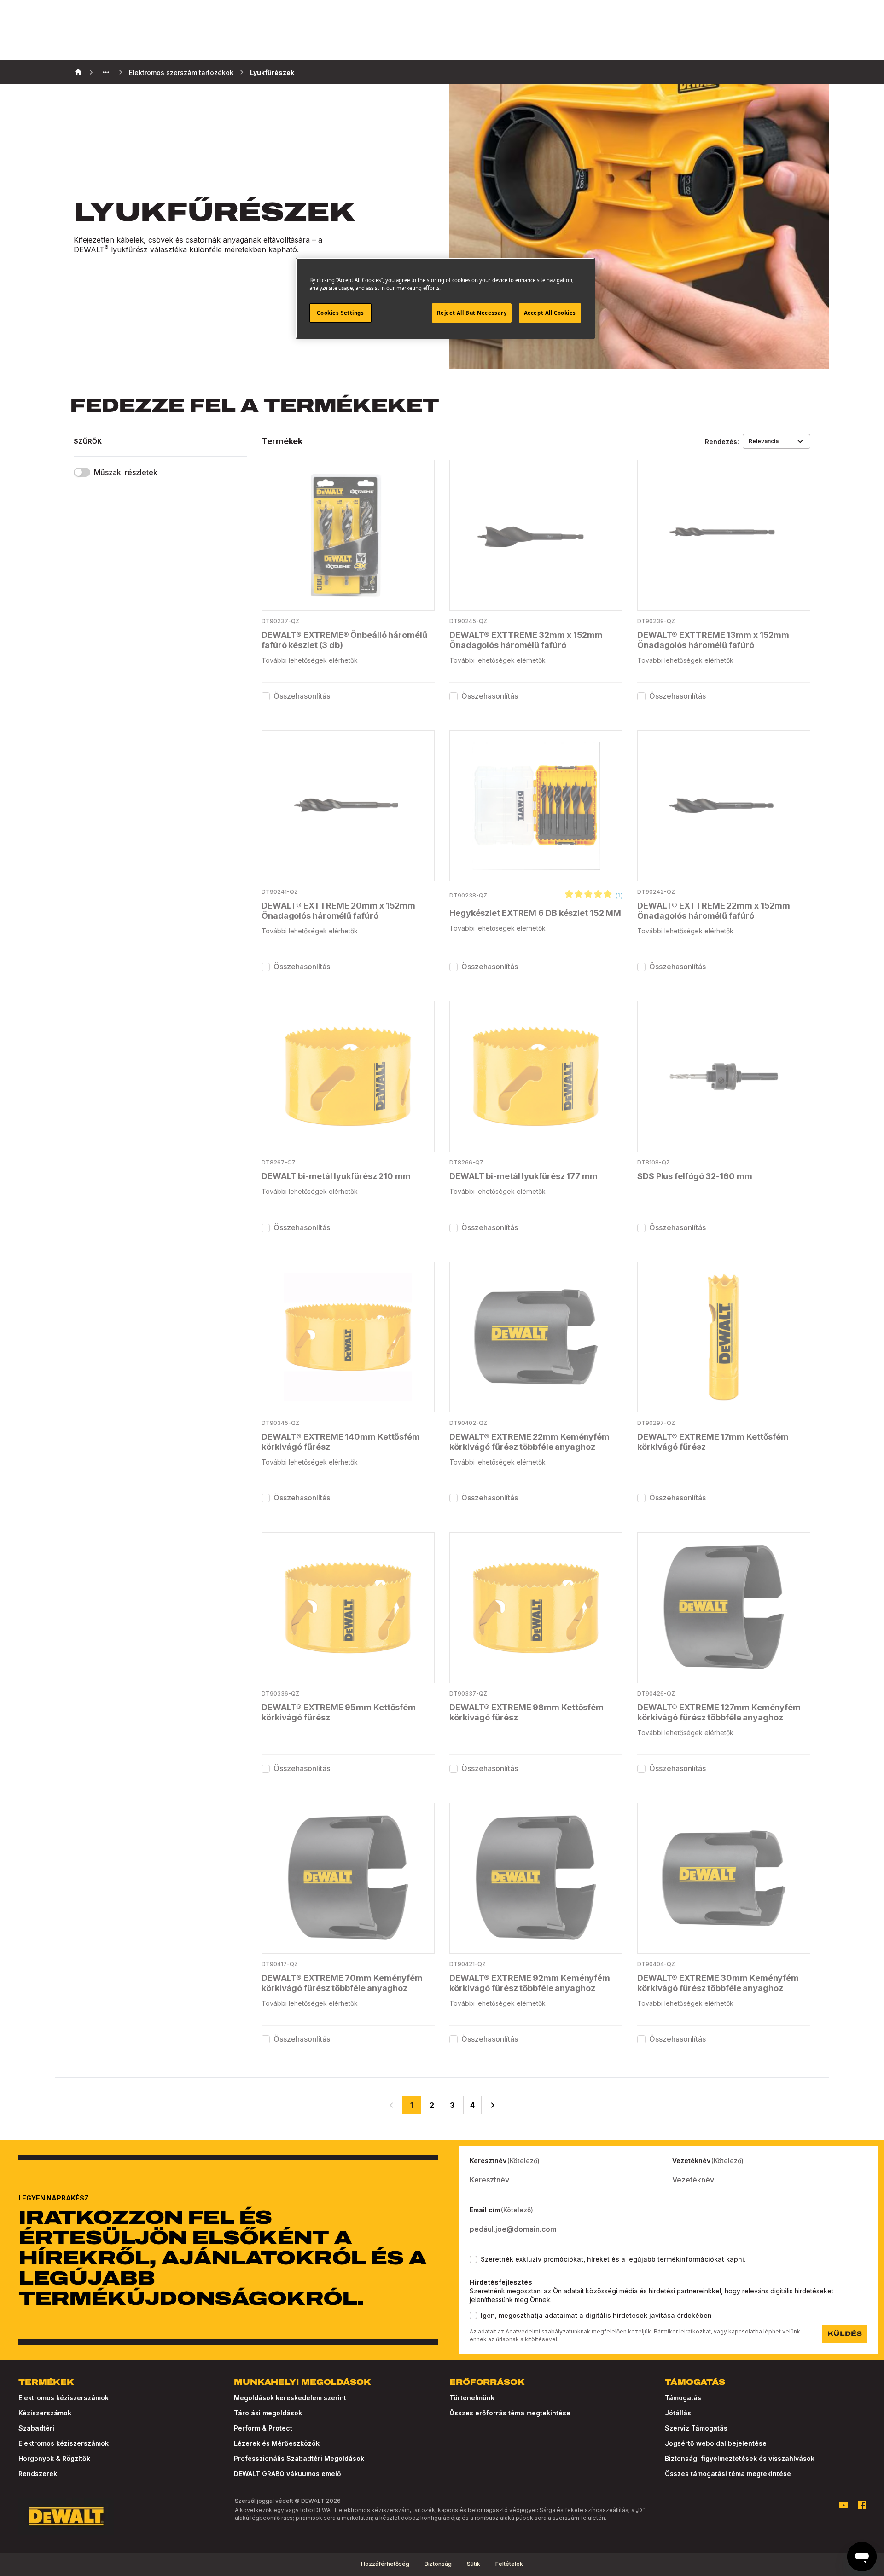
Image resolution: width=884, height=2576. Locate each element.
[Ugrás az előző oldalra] (391, 2105)
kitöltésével (541, 2339)
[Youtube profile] (843, 2505)
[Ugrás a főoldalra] (66, 2516)
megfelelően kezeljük (621, 2331)
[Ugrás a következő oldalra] (493, 2105)
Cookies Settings (340, 313)
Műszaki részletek (126, 472)
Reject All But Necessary (472, 313)
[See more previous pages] (106, 72)
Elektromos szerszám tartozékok (181, 72)
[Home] (78, 72)
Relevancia (764, 441)
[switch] (82, 472)
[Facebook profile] (862, 2505)
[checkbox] (266, 696)
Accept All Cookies (550, 313)
